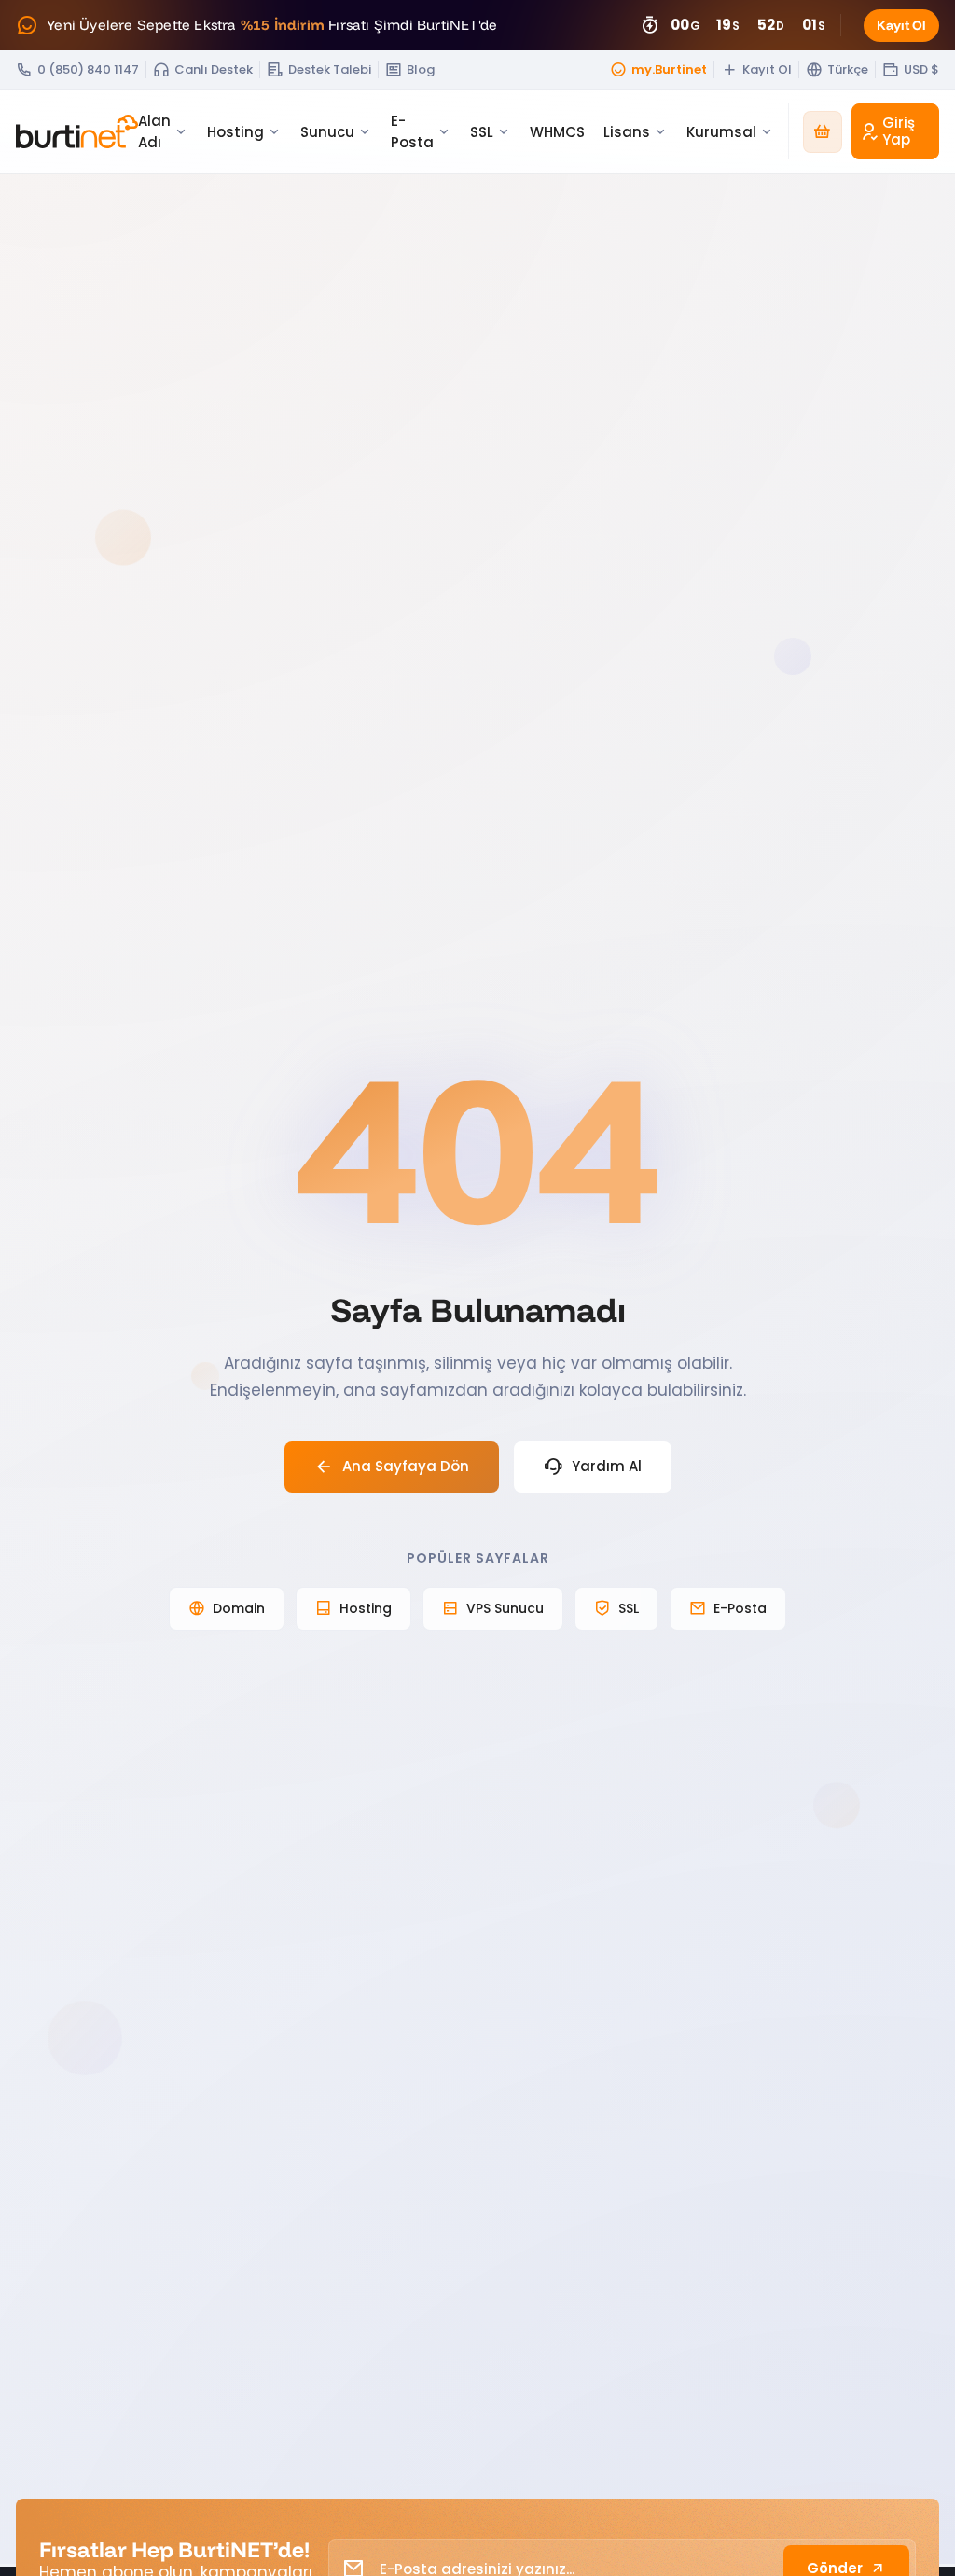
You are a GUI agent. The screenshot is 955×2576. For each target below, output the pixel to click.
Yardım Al (607, 1466)
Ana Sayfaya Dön (406, 1466)
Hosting (366, 1608)
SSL (629, 1608)
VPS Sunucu (505, 1608)
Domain (239, 1608)
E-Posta (740, 1608)
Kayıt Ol (901, 25)
